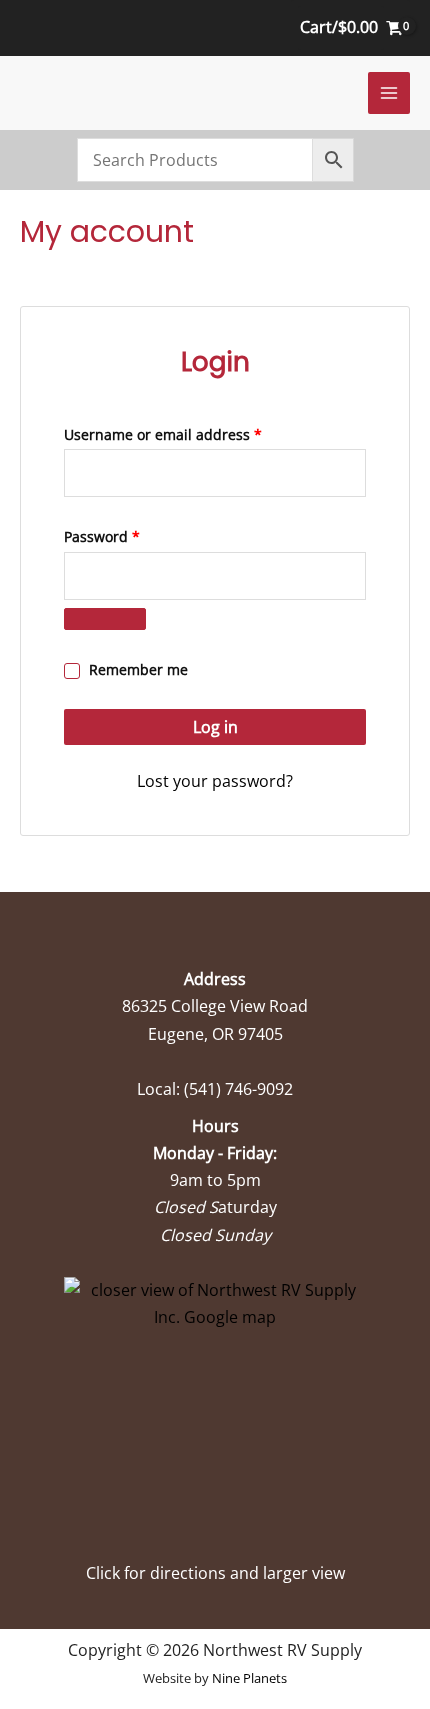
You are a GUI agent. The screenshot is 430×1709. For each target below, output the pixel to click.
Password (132, 536)
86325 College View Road (215, 1006)
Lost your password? (215, 781)
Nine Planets (249, 1678)
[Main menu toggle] (389, 93)
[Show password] (105, 619)
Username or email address (193, 434)
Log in (215, 727)
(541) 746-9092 (238, 1089)
